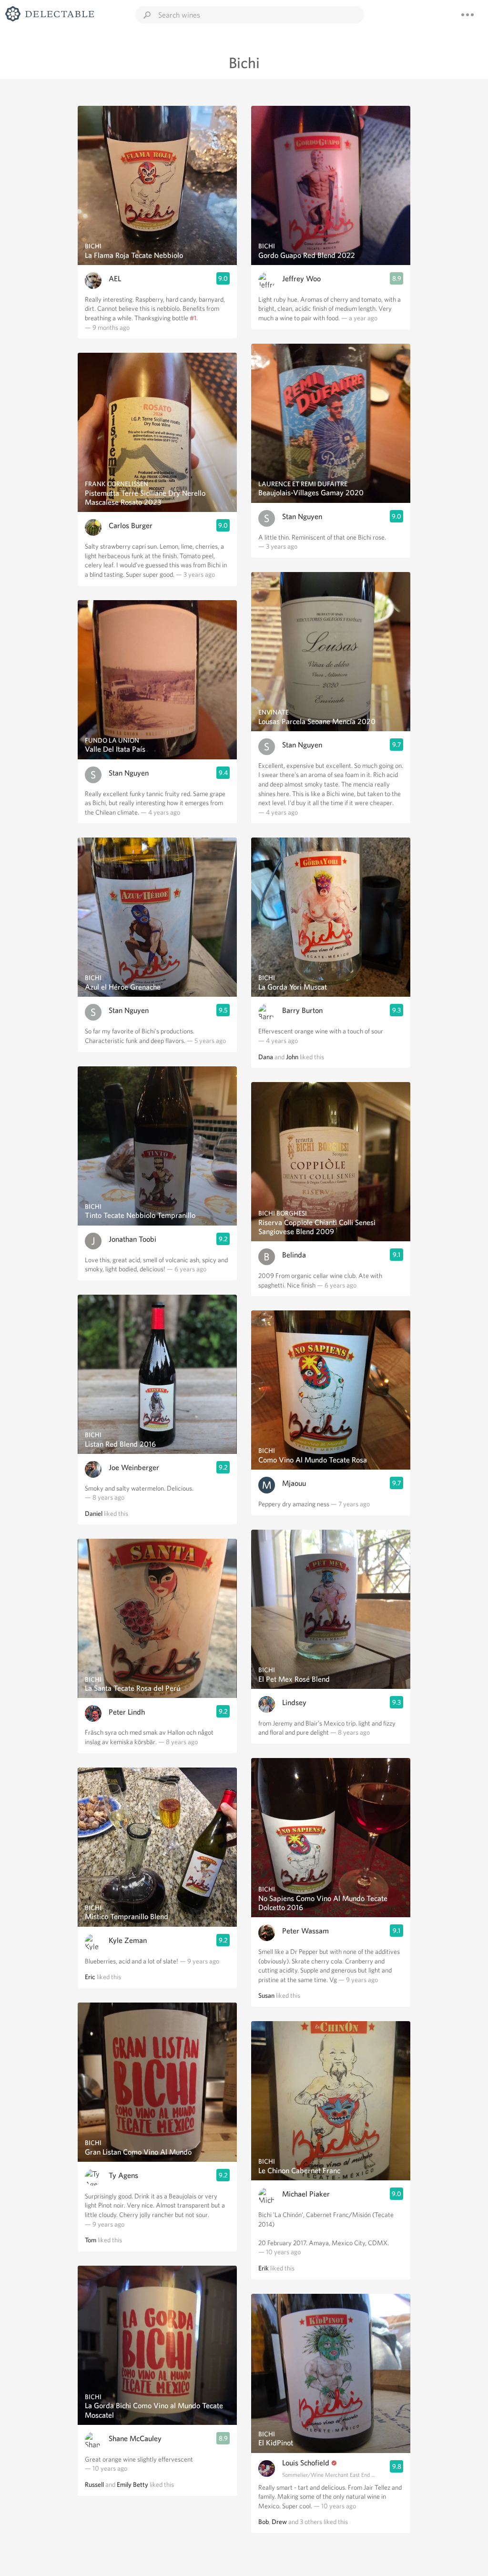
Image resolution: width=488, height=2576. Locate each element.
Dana (266, 1057)
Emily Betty (132, 2484)
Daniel (94, 1513)
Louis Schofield (306, 2463)
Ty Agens (123, 2175)
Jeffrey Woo (301, 279)
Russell (94, 2484)
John (292, 1057)
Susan (266, 1995)
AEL (115, 279)
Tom (91, 2240)
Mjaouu (294, 1483)
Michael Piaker (306, 2194)
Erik (264, 2268)
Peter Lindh (127, 1712)
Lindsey (294, 1702)
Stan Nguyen (129, 773)
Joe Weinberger (134, 1467)
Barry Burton (302, 1010)
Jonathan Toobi (132, 1239)
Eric (90, 1977)
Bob (264, 2522)
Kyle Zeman (128, 1940)
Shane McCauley (135, 2438)
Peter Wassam (305, 1931)
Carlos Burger (131, 526)
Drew (279, 2522)
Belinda (294, 1255)
